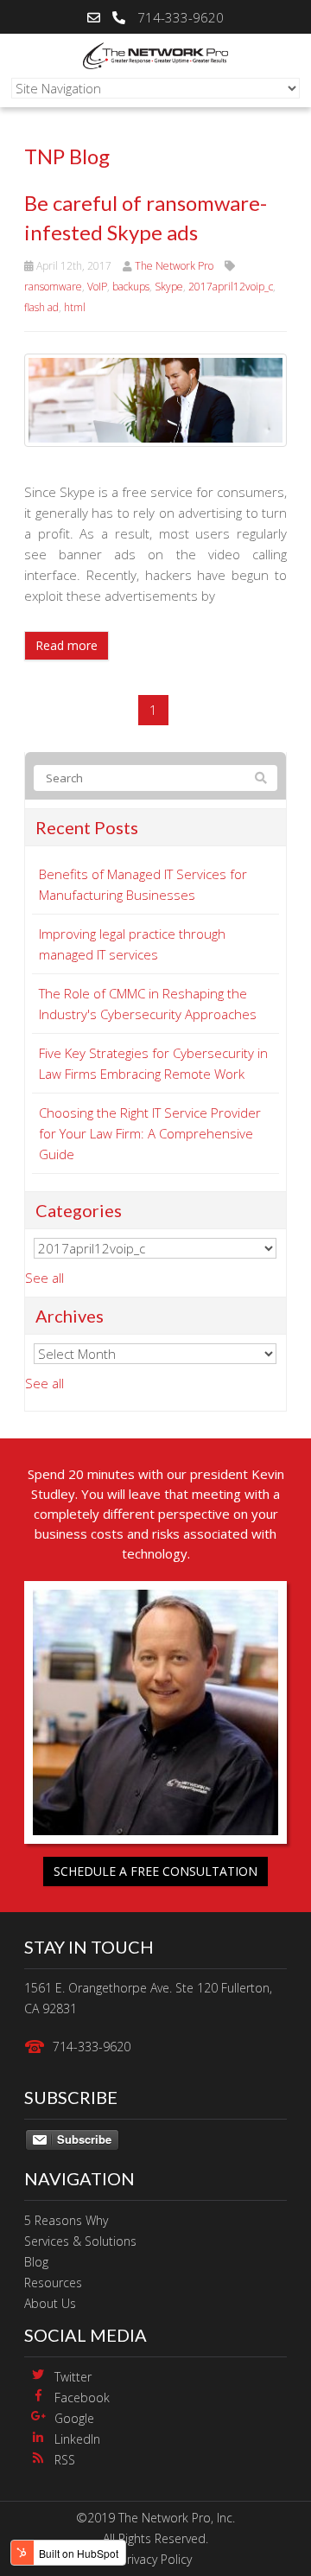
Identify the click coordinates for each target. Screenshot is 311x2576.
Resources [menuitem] (53, 2283)
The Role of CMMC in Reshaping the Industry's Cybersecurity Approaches (148, 1004)
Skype (169, 287)
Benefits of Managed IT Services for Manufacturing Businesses (143, 884)
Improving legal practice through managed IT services (132, 944)
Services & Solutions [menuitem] (80, 2241)
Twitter (73, 2377)
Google (74, 2418)
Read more (67, 645)
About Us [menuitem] (50, 2303)
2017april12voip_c (231, 287)
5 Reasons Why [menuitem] (66, 2220)
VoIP (97, 287)
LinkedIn (77, 2439)
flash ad (41, 307)
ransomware (53, 287)
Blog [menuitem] (36, 2262)
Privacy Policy (156, 2559)
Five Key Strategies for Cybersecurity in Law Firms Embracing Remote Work (153, 1063)
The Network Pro (174, 266)
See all (44, 1278)
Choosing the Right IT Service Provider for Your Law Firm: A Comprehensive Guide (150, 1133)
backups (131, 287)
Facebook (82, 2397)
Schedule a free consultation (155, 1871)
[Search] (261, 778)
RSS (65, 2460)
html (75, 307)
